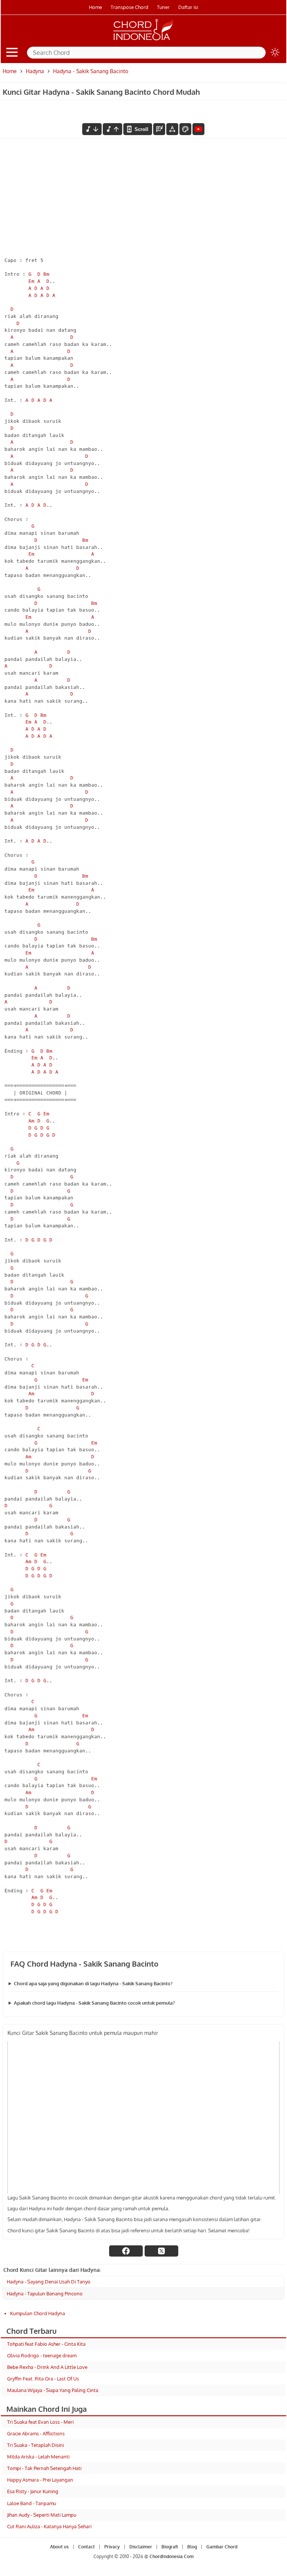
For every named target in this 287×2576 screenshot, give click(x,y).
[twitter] (161, 2251)
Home (95, 7)
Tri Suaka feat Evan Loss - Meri (40, 2422)
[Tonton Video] (198, 129)
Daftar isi (188, 7)
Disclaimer (141, 2547)
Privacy (112, 2547)
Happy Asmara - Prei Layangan (40, 2480)
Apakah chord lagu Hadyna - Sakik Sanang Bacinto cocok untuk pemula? (94, 2003)
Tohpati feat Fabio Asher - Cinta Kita (46, 2344)
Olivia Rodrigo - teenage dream (42, 2355)
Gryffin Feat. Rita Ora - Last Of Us (43, 2379)
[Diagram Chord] (159, 129)
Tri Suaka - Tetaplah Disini (36, 2445)
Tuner (163, 7)
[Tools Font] (172, 129)
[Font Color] (185, 129)
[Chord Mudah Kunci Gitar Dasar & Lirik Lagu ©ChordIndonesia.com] (143, 40)
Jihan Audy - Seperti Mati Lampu (42, 2515)
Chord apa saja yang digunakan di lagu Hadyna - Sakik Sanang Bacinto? (93, 1983)
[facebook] (126, 2251)
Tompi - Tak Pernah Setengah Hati (44, 2468)
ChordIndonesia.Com (172, 2556)
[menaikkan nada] (112, 129)
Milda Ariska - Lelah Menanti (38, 2457)
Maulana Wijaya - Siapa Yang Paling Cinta (53, 2390)
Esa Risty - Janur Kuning (33, 2491)
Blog (192, 2547)
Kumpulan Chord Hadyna (38, 2313)
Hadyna (35, 71)
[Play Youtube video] (143, 2118)
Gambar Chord (222, 2547)
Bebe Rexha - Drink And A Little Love (47, 2367)
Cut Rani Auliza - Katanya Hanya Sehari (49, 2526)
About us (59, 2547)
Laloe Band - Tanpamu (32, 2503)
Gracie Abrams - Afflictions (36, 2433)
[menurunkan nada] (92, 129)
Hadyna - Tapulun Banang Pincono (45, 2294)
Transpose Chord (129, 7)
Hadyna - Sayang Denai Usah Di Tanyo (49, 2282)
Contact (87, 2547)
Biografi (170, 2547)
